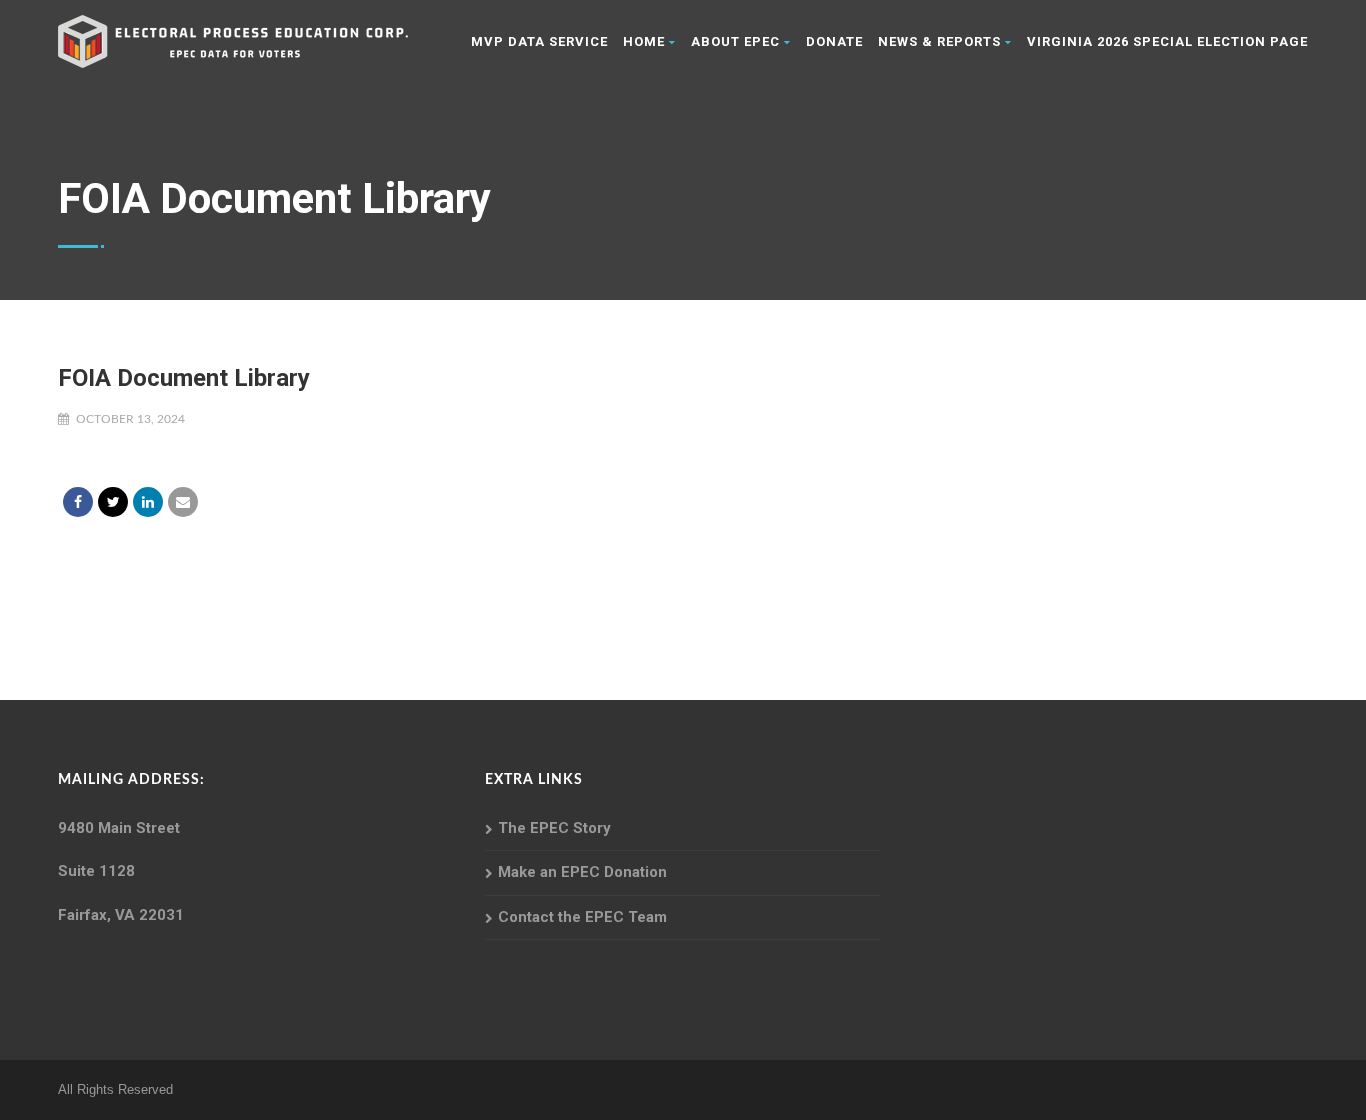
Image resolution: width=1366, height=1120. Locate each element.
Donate (834, 41)
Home (644, 41)
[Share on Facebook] (78, 502)
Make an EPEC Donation (582, 872)
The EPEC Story (554, 828)
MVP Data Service (539, 41)
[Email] (183, 502)
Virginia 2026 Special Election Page (1167, 41)
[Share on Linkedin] (148, 502)
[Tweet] (113, 502)
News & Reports (939, 41)
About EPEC (735, 41)
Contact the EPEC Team (582, 917)
